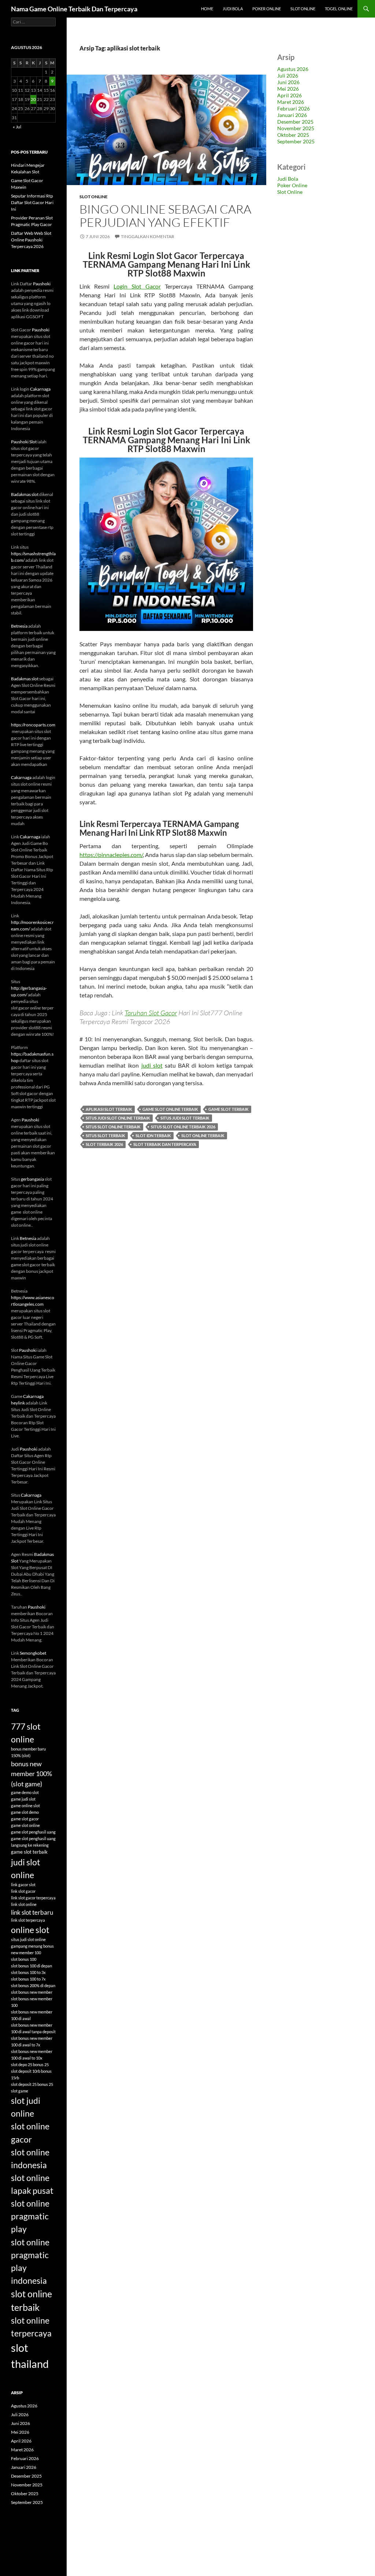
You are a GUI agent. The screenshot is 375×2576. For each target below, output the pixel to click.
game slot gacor (25, 1819)
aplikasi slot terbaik (109, 1109)
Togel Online (339, 9)
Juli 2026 (288, 76)
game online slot (25, 1806)
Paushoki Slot (24, 442)
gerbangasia (32, 1179)
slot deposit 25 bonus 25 (32, 2084)
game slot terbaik (229, 1109)
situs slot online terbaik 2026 (183, 1127)
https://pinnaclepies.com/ (111, 855)
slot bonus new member (32, 1992)
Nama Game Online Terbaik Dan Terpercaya (74, 9)
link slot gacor (23, 1891)
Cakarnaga (40, 389)
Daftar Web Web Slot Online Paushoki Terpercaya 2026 (31, 240)
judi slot (152, 1065)
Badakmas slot (25, 494)
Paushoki (42, 284)
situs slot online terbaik (113, 1127)
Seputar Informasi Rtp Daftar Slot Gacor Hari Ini (32, 202)
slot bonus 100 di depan (31, 1966)
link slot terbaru (32, 1912)
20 (33, 99)
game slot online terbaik (170, 1109)
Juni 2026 (288, 82)
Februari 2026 (294, 108)
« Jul (17, 127)
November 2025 (296, 128)
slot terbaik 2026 (104, 1144)
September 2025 (296, 141)
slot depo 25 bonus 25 (30, 2064)
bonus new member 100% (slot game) (31, 1774)
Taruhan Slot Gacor (151, 1013)
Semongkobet (33, 1653)
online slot (30, 1930)
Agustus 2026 (293, 69)
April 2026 (289, 95)
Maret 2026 (291, 102)
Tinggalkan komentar (148, 236)
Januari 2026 (292, 115)
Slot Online (303, 9)
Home (207, 9)
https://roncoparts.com (33, 725)
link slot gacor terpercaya (33, 1898)
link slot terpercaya (28, 1920)
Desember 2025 (295, 122)
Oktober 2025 (293, 135)
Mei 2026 (288, 89)
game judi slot (23, 1799)
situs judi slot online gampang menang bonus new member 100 (32, 1946)
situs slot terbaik (105, 1135)
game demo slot (25, 1792)
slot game (20, 2091)
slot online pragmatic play (30, 2216)
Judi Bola (233, 9)
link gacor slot (23, 1885)
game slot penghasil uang (33, 1832)
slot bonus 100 (24, 1959)
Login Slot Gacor (137, 286)
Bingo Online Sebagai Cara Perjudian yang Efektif (165, 216)
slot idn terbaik (153, 1135)
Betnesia (19, 626)
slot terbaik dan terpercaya (165, 1144)
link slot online (24, 1904)
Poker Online (267, 9)
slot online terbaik (203, 1135)
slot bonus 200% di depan (33, 1985)
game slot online (25, 1825)
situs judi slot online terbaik (118, 1118)
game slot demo (25, 1812)
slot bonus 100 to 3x (28, 1972)
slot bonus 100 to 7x (28, 1979)
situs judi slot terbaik (185, 1118)
